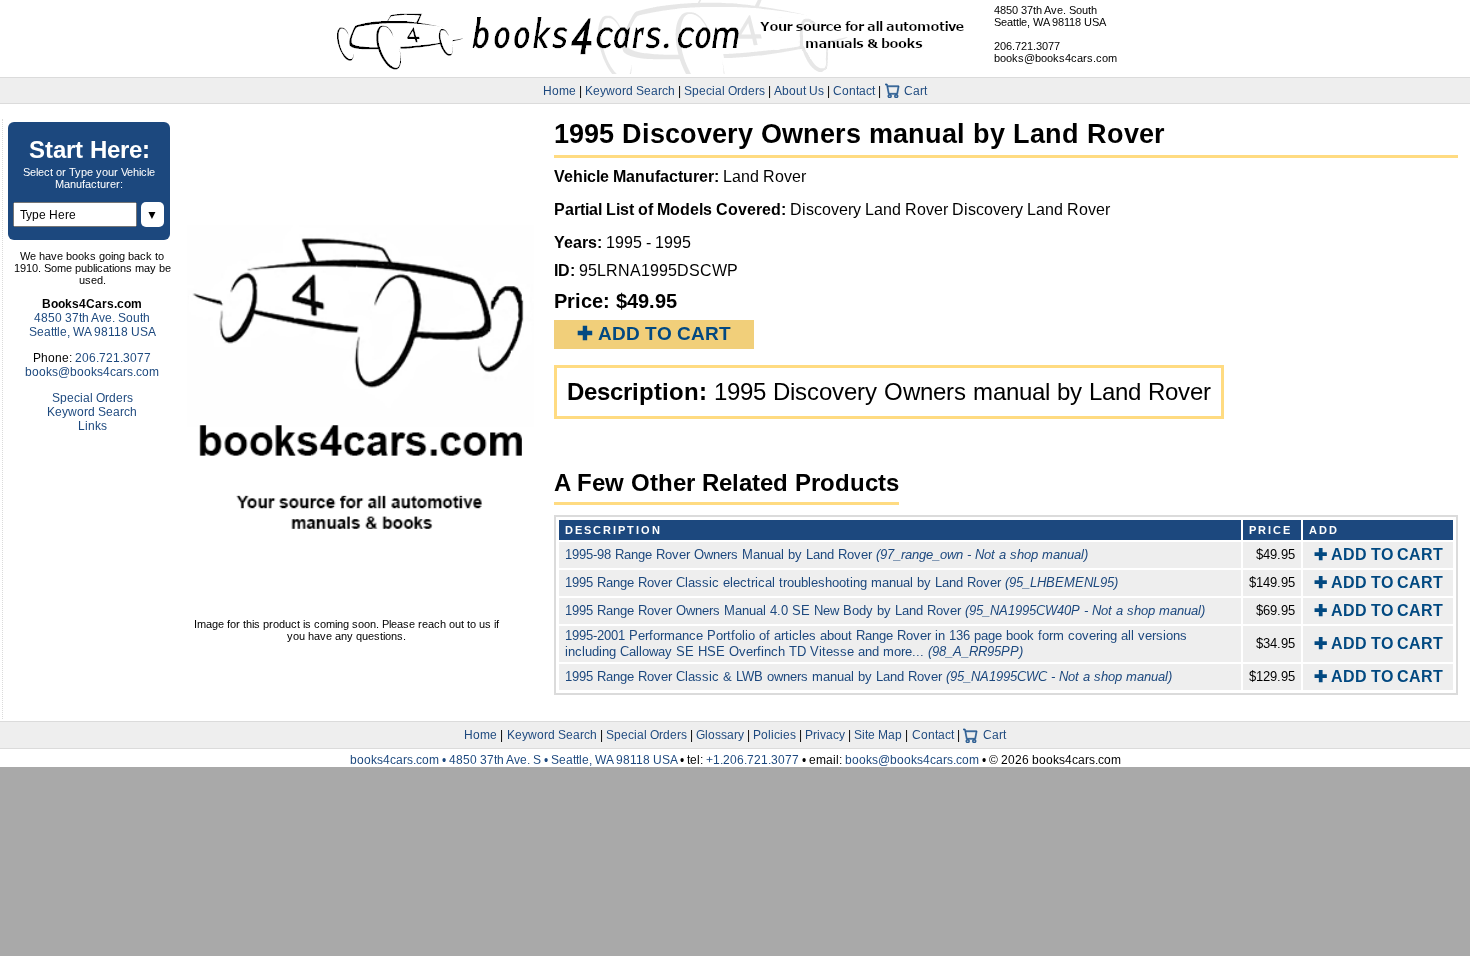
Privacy (825, 735)
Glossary (720, 735)
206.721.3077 (1027, 46)
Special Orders (724, 91)
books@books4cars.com (1055, 58)
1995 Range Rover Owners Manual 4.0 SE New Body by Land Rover (885, 610)
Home (559, 91)
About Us (799, 91)
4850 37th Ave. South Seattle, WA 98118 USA (1050, 16)
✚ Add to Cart (654, 333)
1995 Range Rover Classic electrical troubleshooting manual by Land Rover (841, 582)
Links (92, 426)
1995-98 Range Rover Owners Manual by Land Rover (826, 554)
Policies (774, 735)
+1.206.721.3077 (752, 760)
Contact (854, 91)
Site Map (878, 735)
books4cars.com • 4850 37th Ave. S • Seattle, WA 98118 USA (515, 760)
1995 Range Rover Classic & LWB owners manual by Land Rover (868, 676)
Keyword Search (630, 91)
